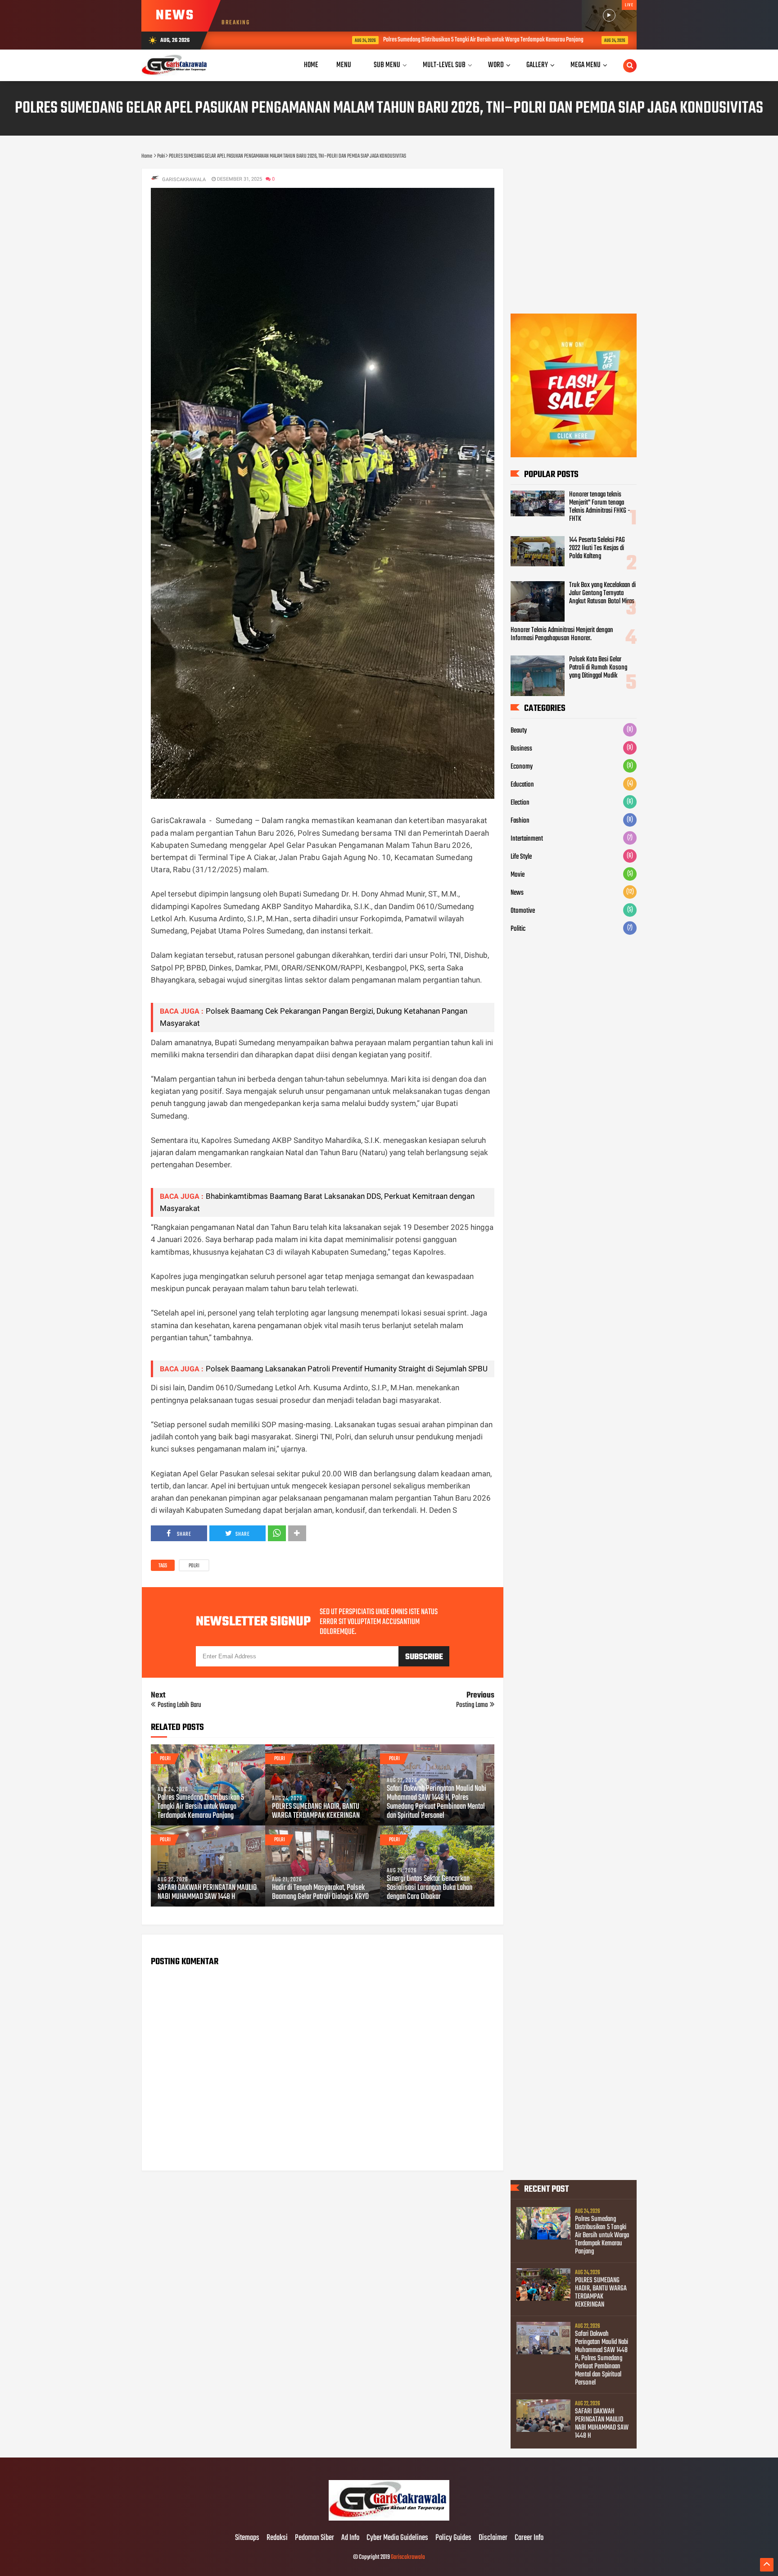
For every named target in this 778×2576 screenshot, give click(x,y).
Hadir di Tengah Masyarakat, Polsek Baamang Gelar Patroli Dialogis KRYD (320, 1893)
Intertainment (527, 839)
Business (521, 749)
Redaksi (277, 2538)
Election (520, 803)
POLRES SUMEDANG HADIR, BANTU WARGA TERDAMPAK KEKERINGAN (608, 40)
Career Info (529, 2538)
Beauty (519, 731)
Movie (518, 875)
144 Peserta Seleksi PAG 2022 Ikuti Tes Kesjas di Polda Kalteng (597, 548)
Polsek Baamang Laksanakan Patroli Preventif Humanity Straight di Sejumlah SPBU (347, 1369)
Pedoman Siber (314, 2538)
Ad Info (350, 2538)
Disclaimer (493, 2538)
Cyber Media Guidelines (397, 2538)
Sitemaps (247, 2538)
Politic (518, 929)
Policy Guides (453, 2538)
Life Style (521, 857)
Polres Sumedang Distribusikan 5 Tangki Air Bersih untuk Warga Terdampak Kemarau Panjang (390, 40)
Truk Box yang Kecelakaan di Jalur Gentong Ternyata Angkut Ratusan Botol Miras (602, 593)
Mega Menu (586, 65)
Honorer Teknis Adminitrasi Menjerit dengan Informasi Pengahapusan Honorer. (562, 634)
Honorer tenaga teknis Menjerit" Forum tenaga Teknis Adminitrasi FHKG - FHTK (600, 507)
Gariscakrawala (408, 2557)
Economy (522, 767)
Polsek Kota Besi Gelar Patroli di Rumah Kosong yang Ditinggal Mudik (598, 668)
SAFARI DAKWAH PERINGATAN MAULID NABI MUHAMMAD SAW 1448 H (207, 1893)
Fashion (520, 821)
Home (311, 65)
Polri (194, 1566)
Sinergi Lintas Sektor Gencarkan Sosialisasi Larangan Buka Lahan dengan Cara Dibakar (430, 1888)
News (517, 893)
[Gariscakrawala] (389, 2519)
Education (522, 785)
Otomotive (523, 911)
